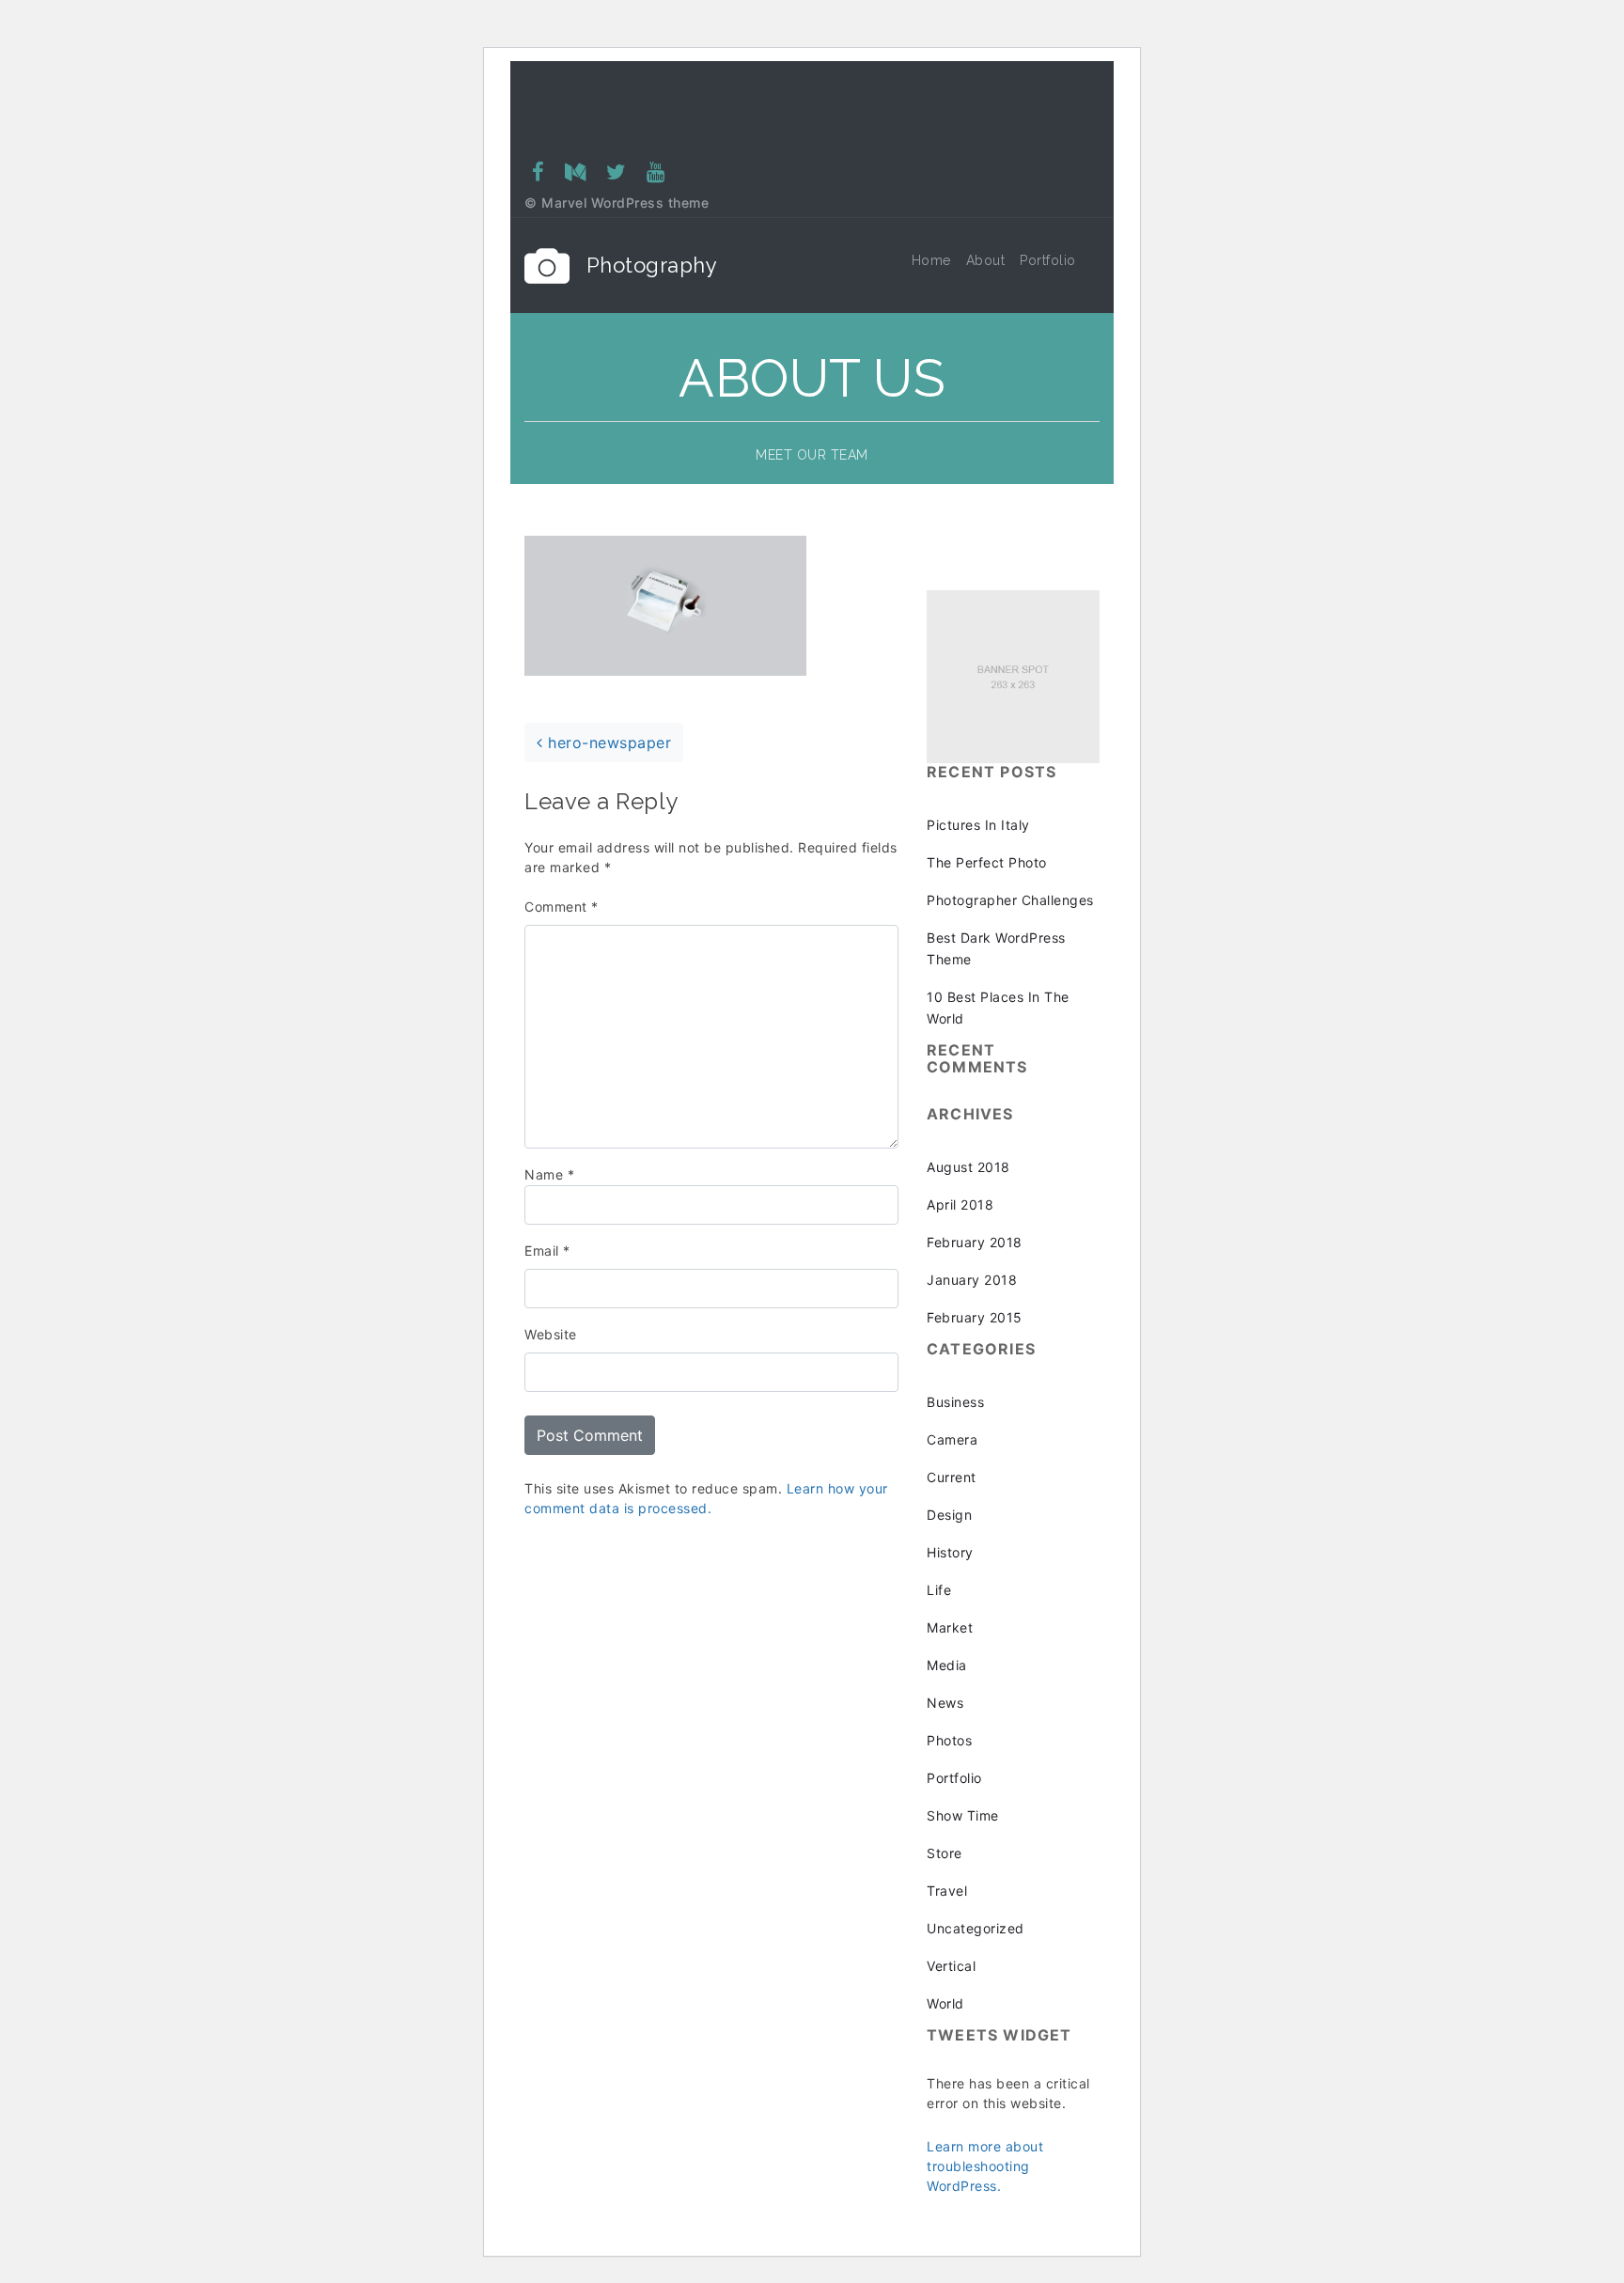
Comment (562, 907)
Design (949, 1515)
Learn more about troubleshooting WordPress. (985, 2166)
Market (950, 1627)
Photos (949, 1740)
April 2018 (960, 1204)
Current (952, 1477)
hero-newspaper (607, 743)
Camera (952, 1439)
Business (955, 1402)
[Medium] (576, 172)
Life (939, 1590)
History (950, 1552)
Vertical (951, 1966)
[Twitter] (617, 172)
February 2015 (975, 1317)
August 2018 (968, 1167)
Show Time (963, 1815)
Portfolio (954, 1778)
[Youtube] (655, 172)
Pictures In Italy (978, 825)
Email (547, 1251)
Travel (947, 1891)
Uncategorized (976, 1928)
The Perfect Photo (987, 862)
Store (945, 1853)
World (945, 2003)
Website (551, 1334)
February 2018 (975, 1242)
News (945, 1703)
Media (947, 1665)
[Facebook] (539, 172)
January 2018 (972, 1280)
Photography (652, 265)
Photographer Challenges (1010, 900)
